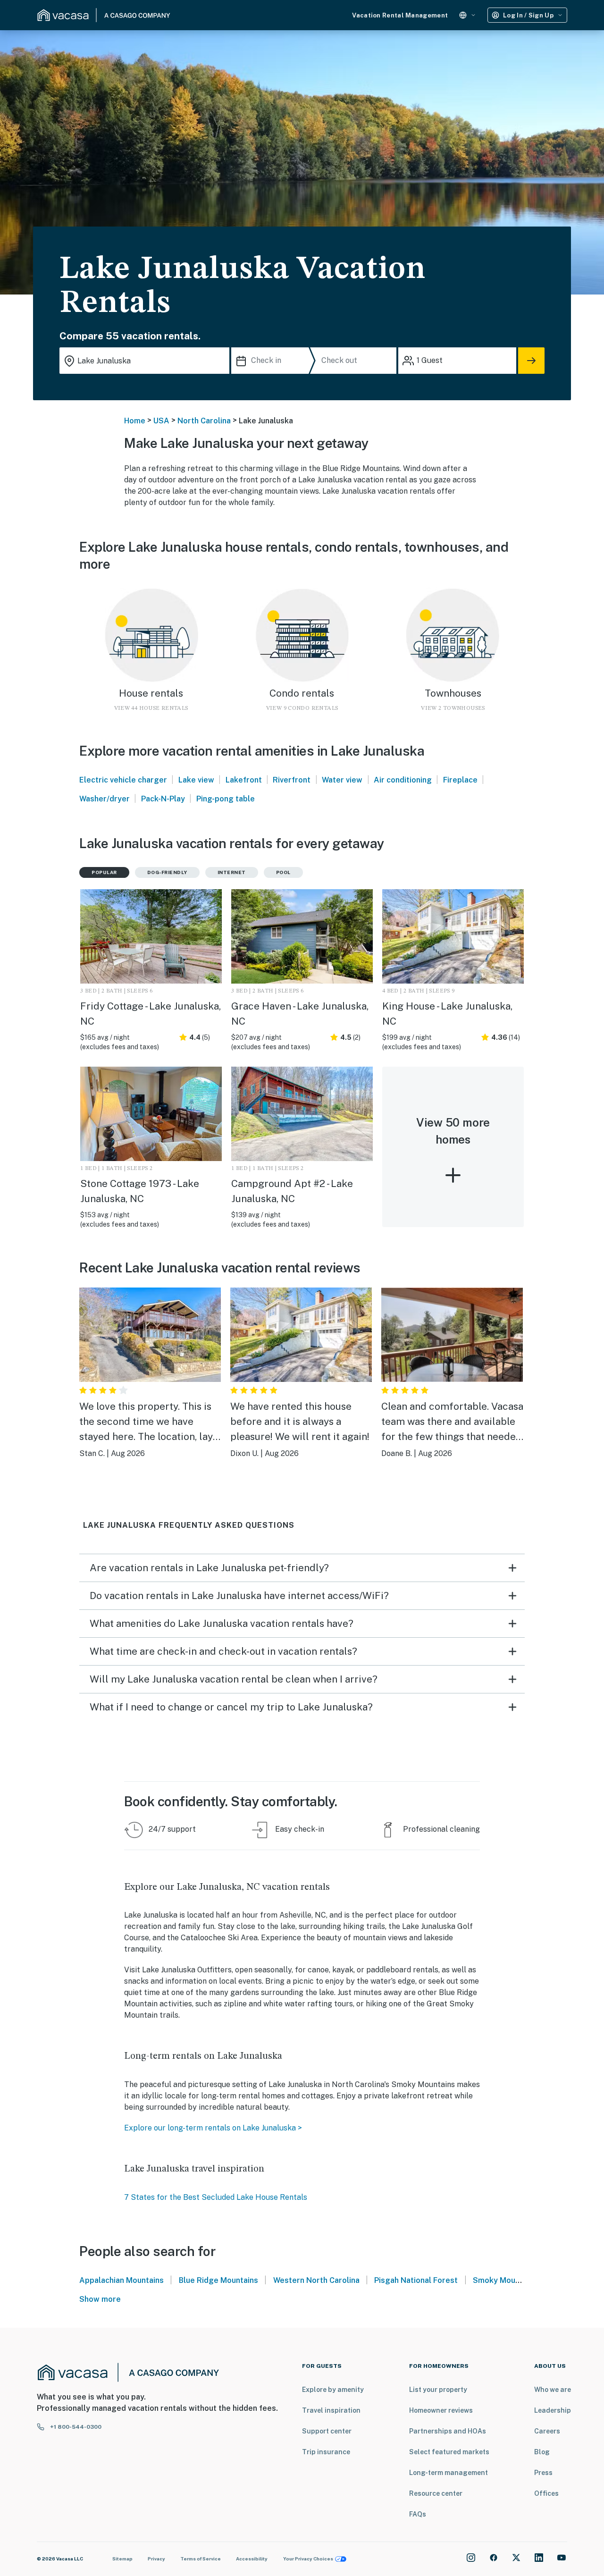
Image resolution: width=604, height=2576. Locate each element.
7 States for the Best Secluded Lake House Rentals (216, 2197)
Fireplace (460, 780)
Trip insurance (326, 2452)
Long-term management (449, 2473)
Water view (342, 780)
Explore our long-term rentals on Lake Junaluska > (214, 2128)
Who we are (553, 2390)
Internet (232, 872)
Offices (546, 2493)
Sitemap (122, 2559)
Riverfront (292, 780)
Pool (283, 872)
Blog (542, 2452)
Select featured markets (449, 2452)
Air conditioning (403, 780)
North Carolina (204, 421)
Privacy (156, 2559)
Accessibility (252, 2559)
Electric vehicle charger (123, 780)
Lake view (196, 780)
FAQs (418, 2514)
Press (543, 2473)
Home (135, 421)
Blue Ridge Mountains (218, 2280)
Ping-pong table (226, 799)
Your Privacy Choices (308, 2559)
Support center (327, 2431)
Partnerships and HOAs (448, 2431)
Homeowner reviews (441, 2410)
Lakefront (244, 780)
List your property (438, 2390)
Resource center (436, 2493)
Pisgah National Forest (416, 2280)
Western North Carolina (316, 2280)
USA (161, 421)
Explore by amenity (333, 2390)
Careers (547, 2431)
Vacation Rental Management (400, 15)
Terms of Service (201, 2559)
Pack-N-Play (163, 799)
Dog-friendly (167, 872)
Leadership (553, 2410)
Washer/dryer (105, 799)
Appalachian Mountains (122, 2280)
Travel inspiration (331, 2410)
